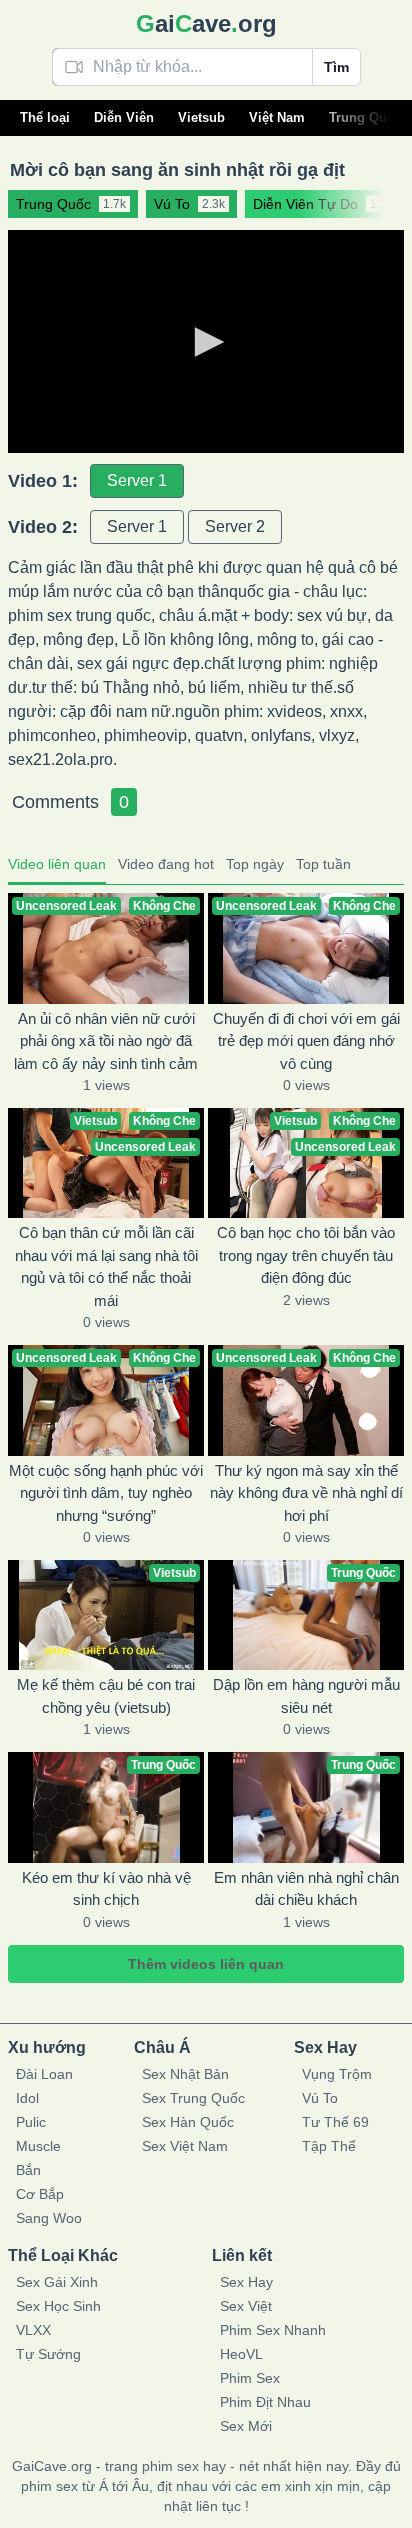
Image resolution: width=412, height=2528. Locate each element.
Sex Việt (246, 2306)
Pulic (31, 2122)
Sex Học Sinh (58, 2306)
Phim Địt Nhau (265, 2402)
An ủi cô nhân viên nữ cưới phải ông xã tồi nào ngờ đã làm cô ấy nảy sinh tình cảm (106, 1041)
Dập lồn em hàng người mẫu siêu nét (306, 1696)
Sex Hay (246, 2282)
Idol (27, 2098)
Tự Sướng (48, 2354)
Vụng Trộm (337, 2074)
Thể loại (45, 117)
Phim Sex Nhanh (273, 2330)
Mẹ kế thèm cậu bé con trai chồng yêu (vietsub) (106, 1696)
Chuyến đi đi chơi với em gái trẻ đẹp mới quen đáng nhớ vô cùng (306, 1041)
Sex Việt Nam (185, 2146)
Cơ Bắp (40, 2194)
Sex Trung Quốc (193, 2098)
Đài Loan (44, 2074)
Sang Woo (49, 2218)
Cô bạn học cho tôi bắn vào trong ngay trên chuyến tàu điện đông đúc (306, 1255)
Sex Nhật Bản (185, 2074)
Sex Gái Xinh (57, 2282)
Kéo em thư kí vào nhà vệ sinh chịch (106, 1889)
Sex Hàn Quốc (188, 2122)
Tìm (336, 67)
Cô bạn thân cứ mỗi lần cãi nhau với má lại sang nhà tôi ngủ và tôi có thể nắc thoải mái (106, 1266)
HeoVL (241, 2354)
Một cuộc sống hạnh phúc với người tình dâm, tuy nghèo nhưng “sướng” (106, 1493)
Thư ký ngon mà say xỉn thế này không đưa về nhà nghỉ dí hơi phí (306, 1493)
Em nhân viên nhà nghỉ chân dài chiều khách (306, 1889)
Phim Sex (250, 2378)
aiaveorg (206, 23)
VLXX (33, 2330)
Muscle (38, 2146)
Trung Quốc (365, 117)
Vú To (320, 2098)
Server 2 (235, 526)
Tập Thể (329, 2146)
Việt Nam (277, 117)
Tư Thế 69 (335, 2122)
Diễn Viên (124, 117)
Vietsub (201, 117)
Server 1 (137, 480)
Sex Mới (246, 2426)
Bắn (28, 2170)
